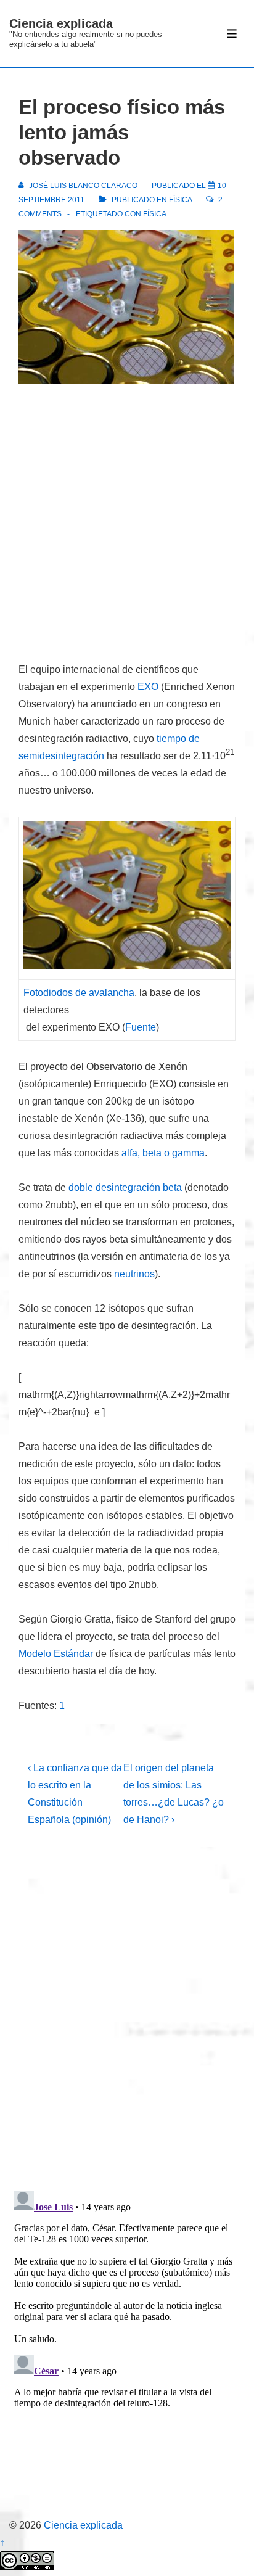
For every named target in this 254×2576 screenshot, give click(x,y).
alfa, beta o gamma (163, 1153)
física (155, 214)
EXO (148, 687)
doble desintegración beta (125, 1187)
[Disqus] (127, 2018)
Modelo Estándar (56, 1654)
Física (180, 200)
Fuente (141, 1027)
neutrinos (134, 1274)
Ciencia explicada (61, 23)
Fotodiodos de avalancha (79, 993)
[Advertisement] (127, 525)
